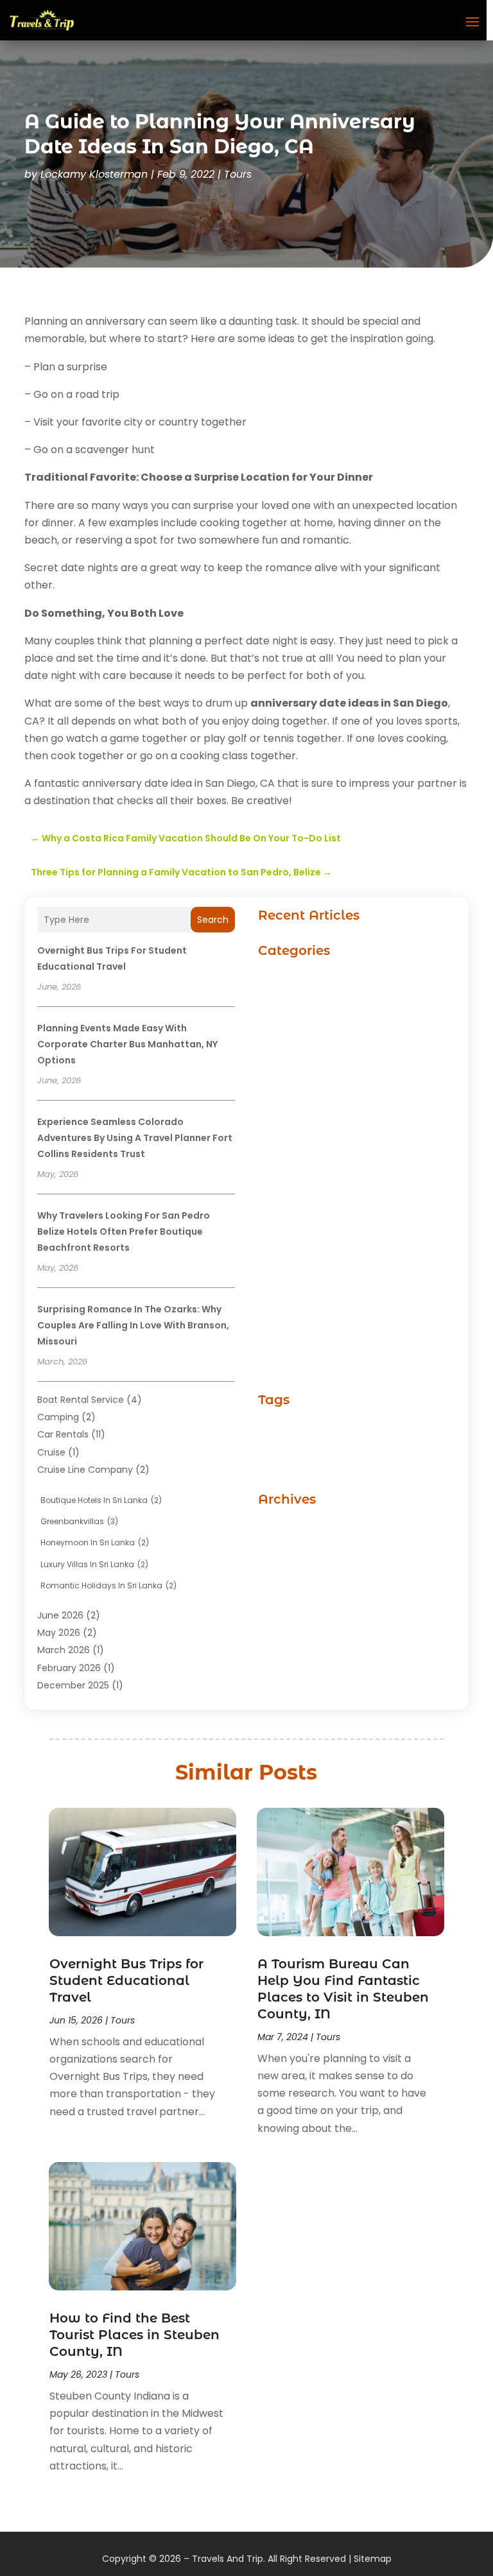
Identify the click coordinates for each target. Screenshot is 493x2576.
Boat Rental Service (81, 1400)
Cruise (51, 1452)
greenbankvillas (79, 1521)
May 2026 (59, 1633)
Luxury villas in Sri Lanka (94, 1564)
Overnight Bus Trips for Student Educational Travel (126, 1980)
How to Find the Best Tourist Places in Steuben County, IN (134, 2335)
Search (213, 920)
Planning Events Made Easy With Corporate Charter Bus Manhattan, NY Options (127, 1044)
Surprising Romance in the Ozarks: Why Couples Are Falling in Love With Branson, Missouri (133, 1325)
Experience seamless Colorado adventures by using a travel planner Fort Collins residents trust (135, 1138)
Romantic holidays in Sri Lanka (108, 1585)
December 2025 (73, 1685)
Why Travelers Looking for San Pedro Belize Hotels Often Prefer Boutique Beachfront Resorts (124, 1232)
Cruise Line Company (85, 1470)
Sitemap (373, 2559)
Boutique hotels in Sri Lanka (101, 1500)
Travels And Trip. (229, 2559)
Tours (238, 174)
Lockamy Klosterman (94, 174)
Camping (58, 1417)
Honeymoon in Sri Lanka (95, 1542)
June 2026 (60, 1615)
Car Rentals (63, 1434)
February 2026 (69, 1668)
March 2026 (64, 1650)
